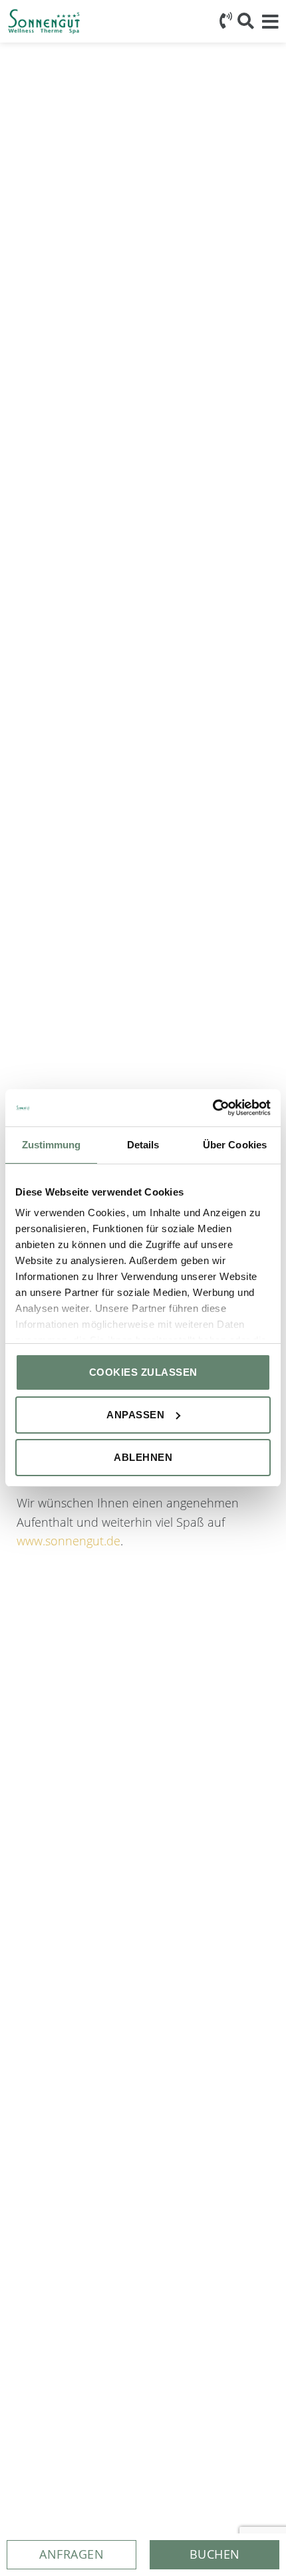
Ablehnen (143, 1457)
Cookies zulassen (143, 1372)
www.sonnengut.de (69, 1541)
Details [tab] (143, 1145)
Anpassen (135, 1415)
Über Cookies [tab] (235, 1145)
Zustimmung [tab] (52, 1145)
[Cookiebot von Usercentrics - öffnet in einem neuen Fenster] (213, 1108)
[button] (214, 2555)
